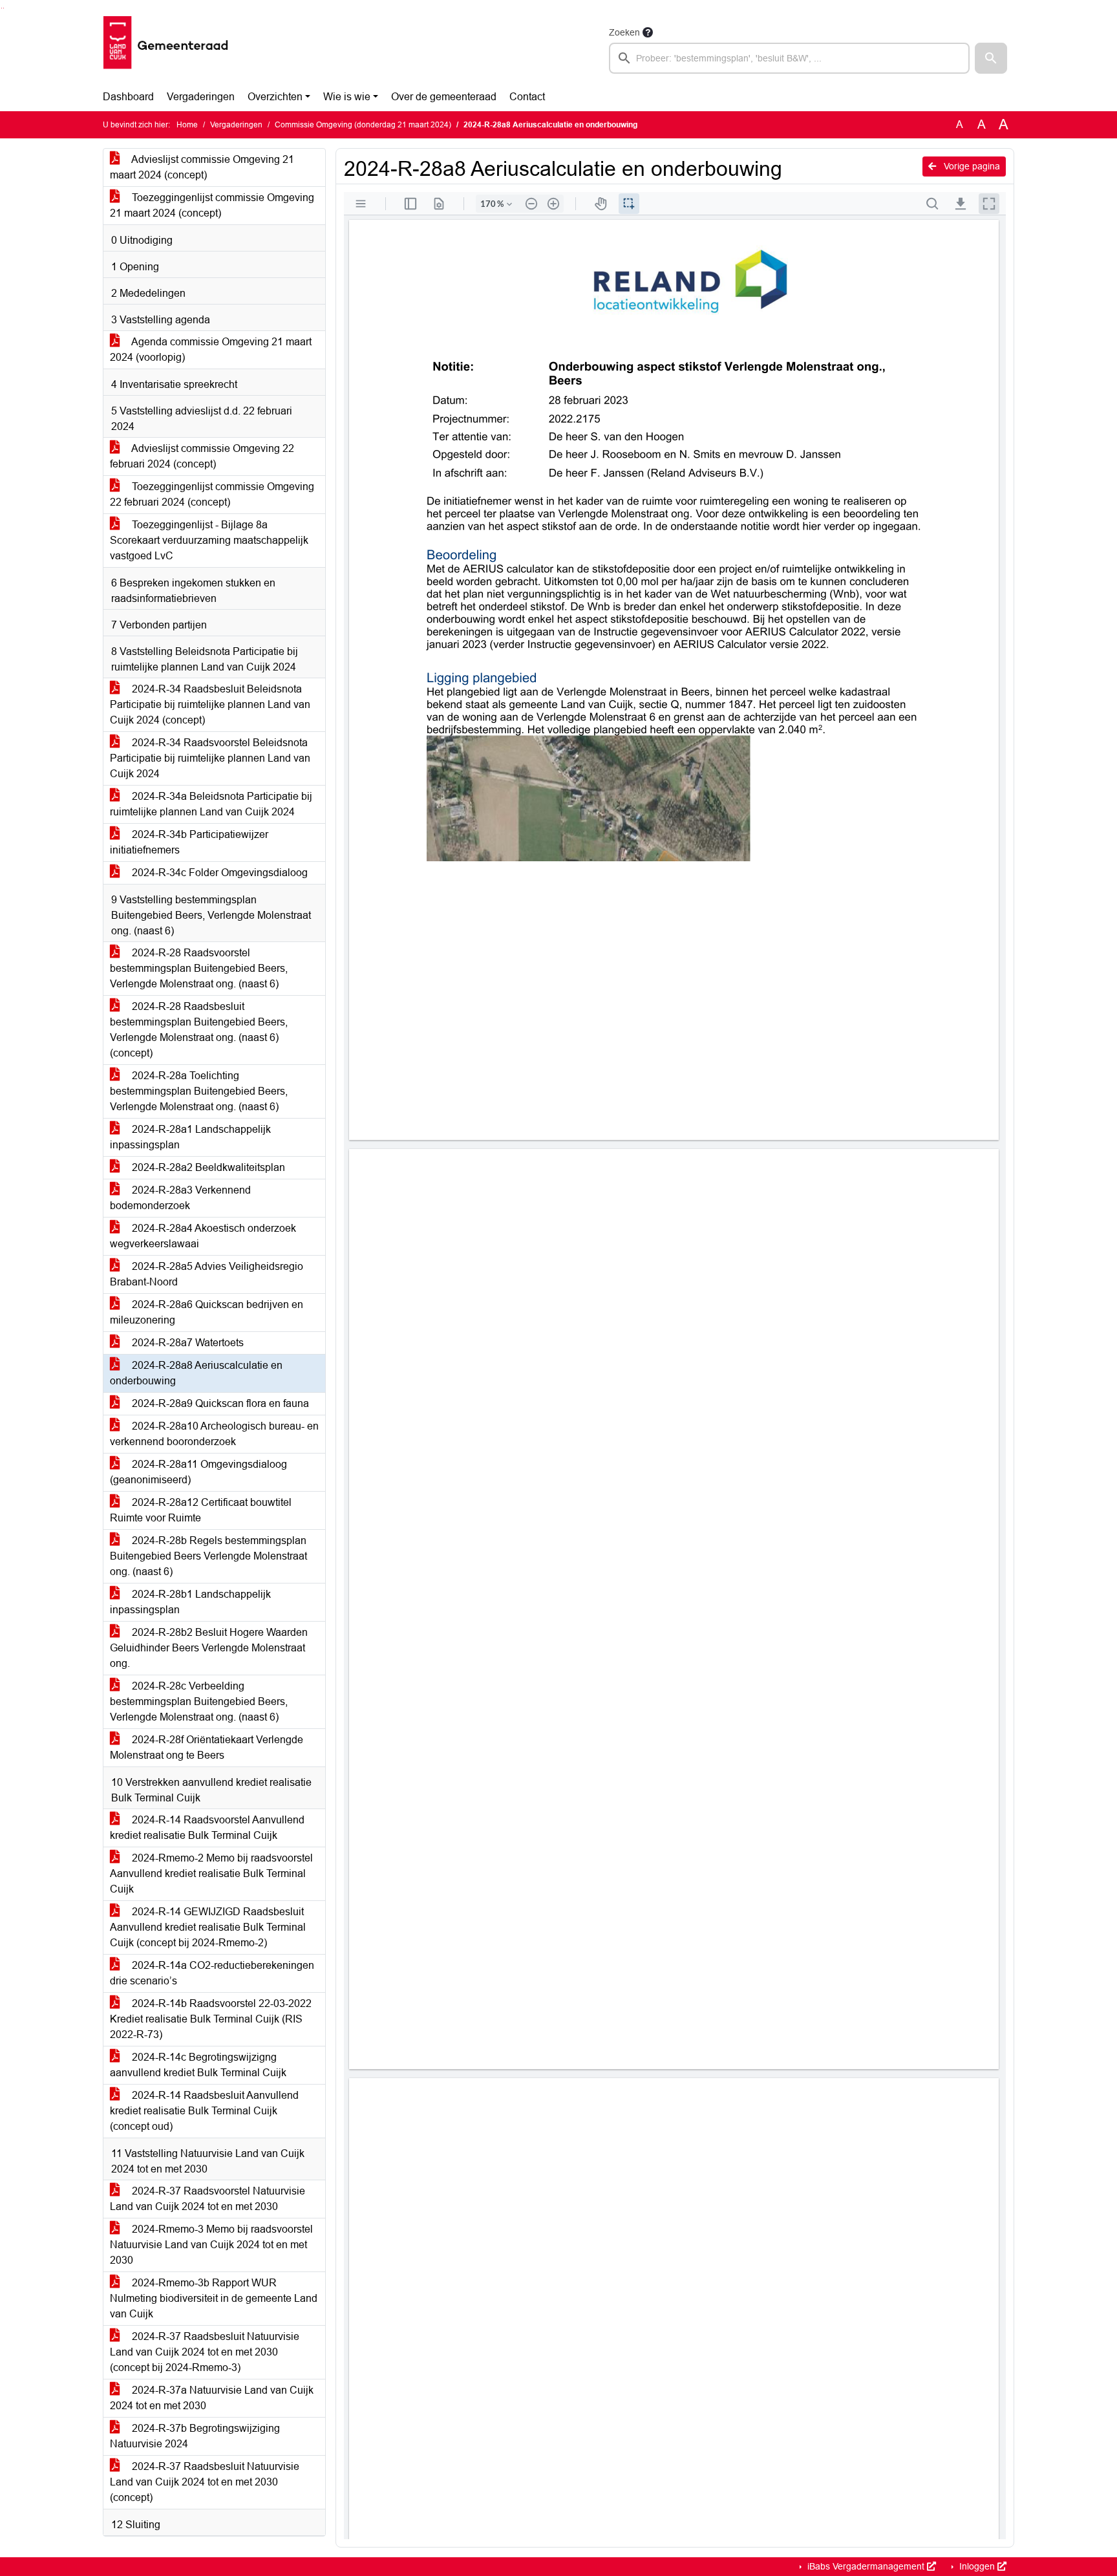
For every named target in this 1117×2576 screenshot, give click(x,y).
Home (187, 125)
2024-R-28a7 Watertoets (186, 1343)
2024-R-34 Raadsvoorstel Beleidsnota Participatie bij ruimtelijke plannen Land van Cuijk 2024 (210, 758)
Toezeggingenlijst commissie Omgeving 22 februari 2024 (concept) (212, 494)
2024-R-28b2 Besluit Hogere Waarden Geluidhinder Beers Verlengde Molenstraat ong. (209, 1648)
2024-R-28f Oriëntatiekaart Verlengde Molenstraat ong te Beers (207, 1747)
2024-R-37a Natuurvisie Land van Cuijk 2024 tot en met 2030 (212, 2398)
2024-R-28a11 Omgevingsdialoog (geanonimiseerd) (198, 1472)
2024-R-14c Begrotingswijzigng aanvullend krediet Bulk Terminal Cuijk (198, 2065)
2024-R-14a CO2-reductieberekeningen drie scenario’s (212, 1973)
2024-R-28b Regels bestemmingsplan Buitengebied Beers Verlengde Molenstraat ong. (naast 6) (208, 1556)
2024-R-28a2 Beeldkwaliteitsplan (207, 1167)
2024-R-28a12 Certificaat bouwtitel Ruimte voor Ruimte (201, 1510)
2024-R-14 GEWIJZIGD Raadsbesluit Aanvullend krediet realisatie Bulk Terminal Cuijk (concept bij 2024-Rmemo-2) (208, 1927)
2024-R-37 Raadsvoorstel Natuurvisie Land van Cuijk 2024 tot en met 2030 (207, 2199)
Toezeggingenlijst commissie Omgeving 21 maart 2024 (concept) (212, 205)
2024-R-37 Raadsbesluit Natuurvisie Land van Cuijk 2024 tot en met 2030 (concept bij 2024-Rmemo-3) (205, 2352)
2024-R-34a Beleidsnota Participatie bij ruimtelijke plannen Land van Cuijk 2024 (211, 804)
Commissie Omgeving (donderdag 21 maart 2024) (363, 125)
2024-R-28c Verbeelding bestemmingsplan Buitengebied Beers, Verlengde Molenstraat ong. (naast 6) (199, 1701)
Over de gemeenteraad (444, 97)
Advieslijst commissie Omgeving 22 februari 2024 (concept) (202, 456)
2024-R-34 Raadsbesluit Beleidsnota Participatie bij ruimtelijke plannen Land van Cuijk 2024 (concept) (210, 704)
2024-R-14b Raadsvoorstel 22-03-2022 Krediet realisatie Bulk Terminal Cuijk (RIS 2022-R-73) (211, 2019)
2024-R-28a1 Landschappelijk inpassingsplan (190, 1137)
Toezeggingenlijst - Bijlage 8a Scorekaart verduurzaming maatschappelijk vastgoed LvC (209, 540)
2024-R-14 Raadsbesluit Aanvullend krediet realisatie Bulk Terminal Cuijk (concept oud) (204, 2111)
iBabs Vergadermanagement (866, 2566)
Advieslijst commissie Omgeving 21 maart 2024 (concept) (202, 167)
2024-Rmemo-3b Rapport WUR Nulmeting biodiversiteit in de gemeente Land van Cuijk (214, 2298)
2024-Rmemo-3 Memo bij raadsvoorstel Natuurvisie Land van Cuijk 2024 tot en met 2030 (211, 2245)
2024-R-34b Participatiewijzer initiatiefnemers (189, 842)
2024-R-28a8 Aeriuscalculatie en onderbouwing (196, 1373)
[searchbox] (789, 58)
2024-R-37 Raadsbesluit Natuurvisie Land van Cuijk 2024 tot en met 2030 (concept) (205, 2482)
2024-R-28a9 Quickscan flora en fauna (219, 1403)
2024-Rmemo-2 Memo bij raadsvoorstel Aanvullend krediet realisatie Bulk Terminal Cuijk (211, 1873)
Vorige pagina (971, 166)
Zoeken (624, 32)
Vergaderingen (201, 97)
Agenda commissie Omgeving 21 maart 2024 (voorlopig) (211, 349)
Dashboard (128, 97)
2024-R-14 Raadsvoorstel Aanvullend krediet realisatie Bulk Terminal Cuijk (207, 1828)
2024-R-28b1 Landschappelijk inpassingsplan (190, 1602)
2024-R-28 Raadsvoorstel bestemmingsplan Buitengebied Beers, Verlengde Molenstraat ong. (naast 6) (199, 968)
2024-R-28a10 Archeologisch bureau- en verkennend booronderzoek (214, 1434)
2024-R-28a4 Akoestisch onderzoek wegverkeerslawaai (203, 1236)
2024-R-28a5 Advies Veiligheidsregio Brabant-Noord (207, 1274)
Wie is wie (347, 97)
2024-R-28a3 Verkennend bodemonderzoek (180, 1198)
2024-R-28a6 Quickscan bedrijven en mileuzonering (207, 1312)
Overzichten (275, 97)
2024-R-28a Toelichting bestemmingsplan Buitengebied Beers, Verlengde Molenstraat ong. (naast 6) (199, 1091)
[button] (991, 58)
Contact (527, 97)
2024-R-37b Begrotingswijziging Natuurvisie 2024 (195, 2436)
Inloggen (977, 2566)
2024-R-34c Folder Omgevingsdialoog (218, 873)
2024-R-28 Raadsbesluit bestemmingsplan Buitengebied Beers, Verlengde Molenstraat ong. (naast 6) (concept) (199, 1030)
